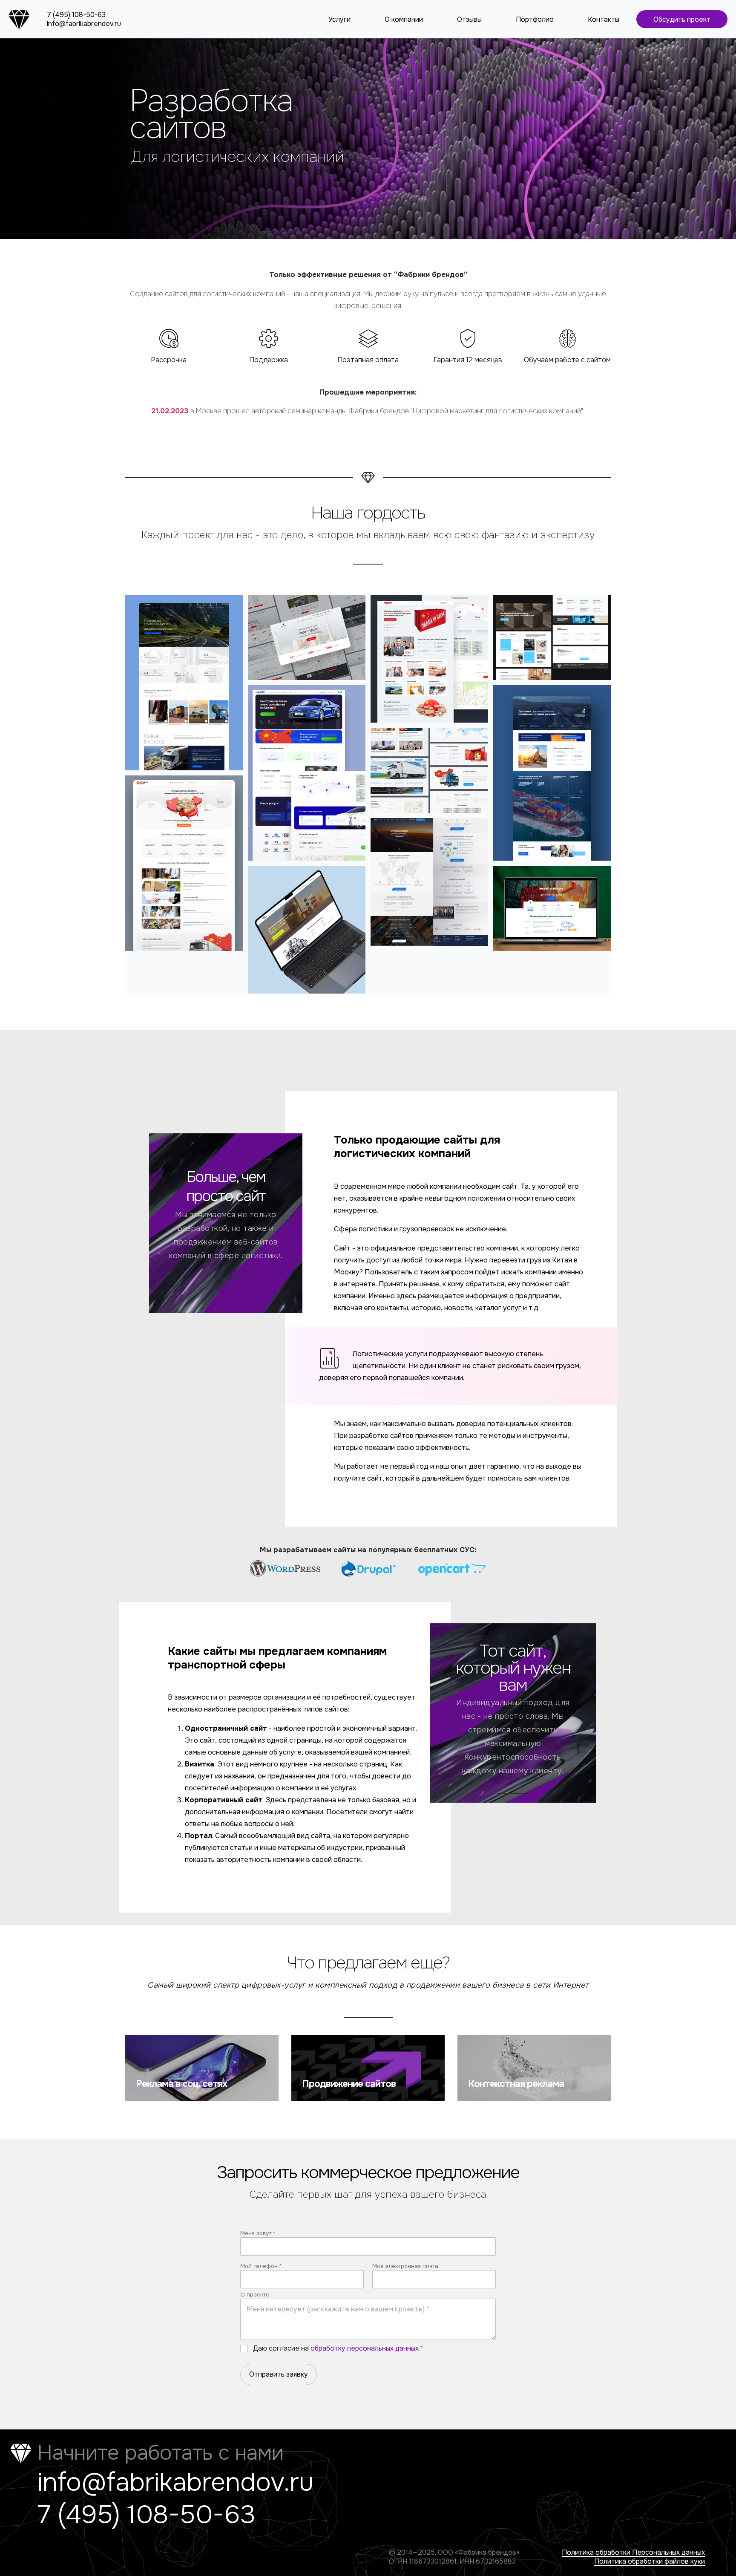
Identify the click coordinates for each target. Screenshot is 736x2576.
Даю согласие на (338, 2348)
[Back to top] (715, 2555)
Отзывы (469, 19)
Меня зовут (258, 2233)
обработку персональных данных (365, 2348)
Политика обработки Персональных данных (633, 2552)
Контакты (604, 19)
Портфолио (535, 19)
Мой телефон (261, 2266)
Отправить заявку (279, 2374)
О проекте (255, 2295)
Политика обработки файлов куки (650, 2561)
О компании (404, 19)
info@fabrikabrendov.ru (84, 24)
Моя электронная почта (405, 2266)
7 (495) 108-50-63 (76, 15)
